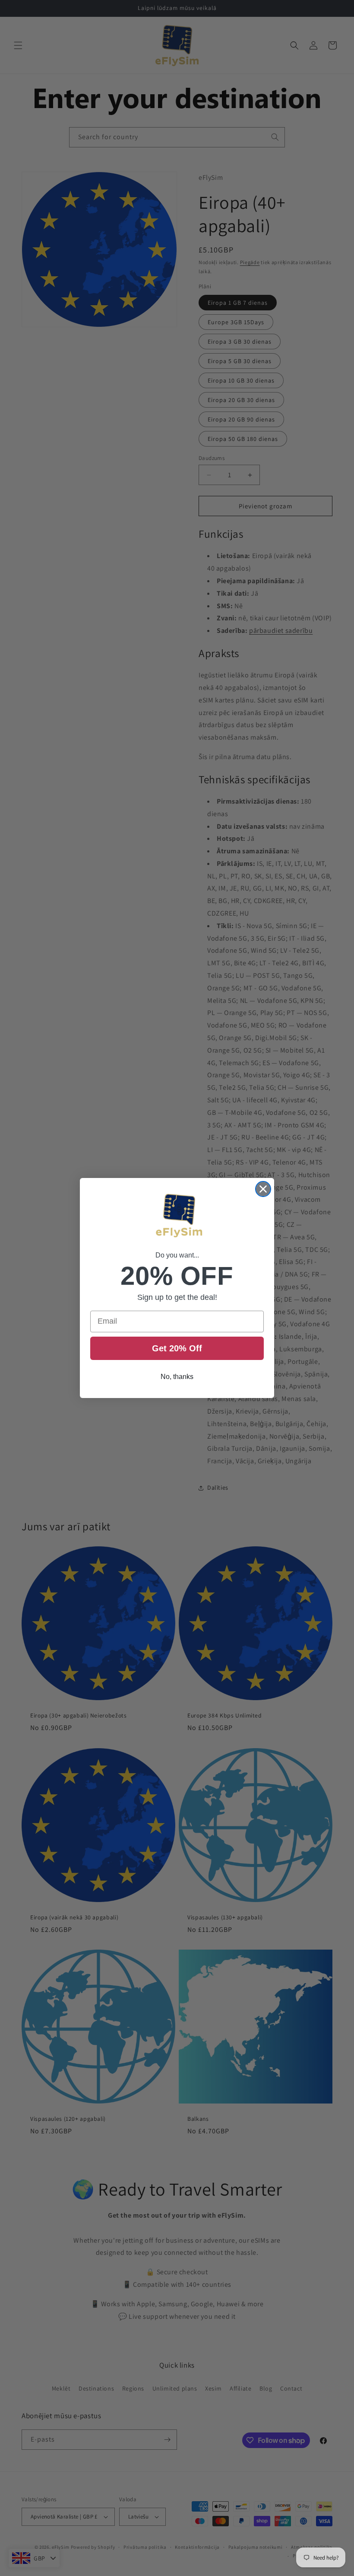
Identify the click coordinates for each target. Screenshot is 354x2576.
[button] (177, 1217)
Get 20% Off (177, 1348)
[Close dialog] (263, 1189)
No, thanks (177, 1377)
